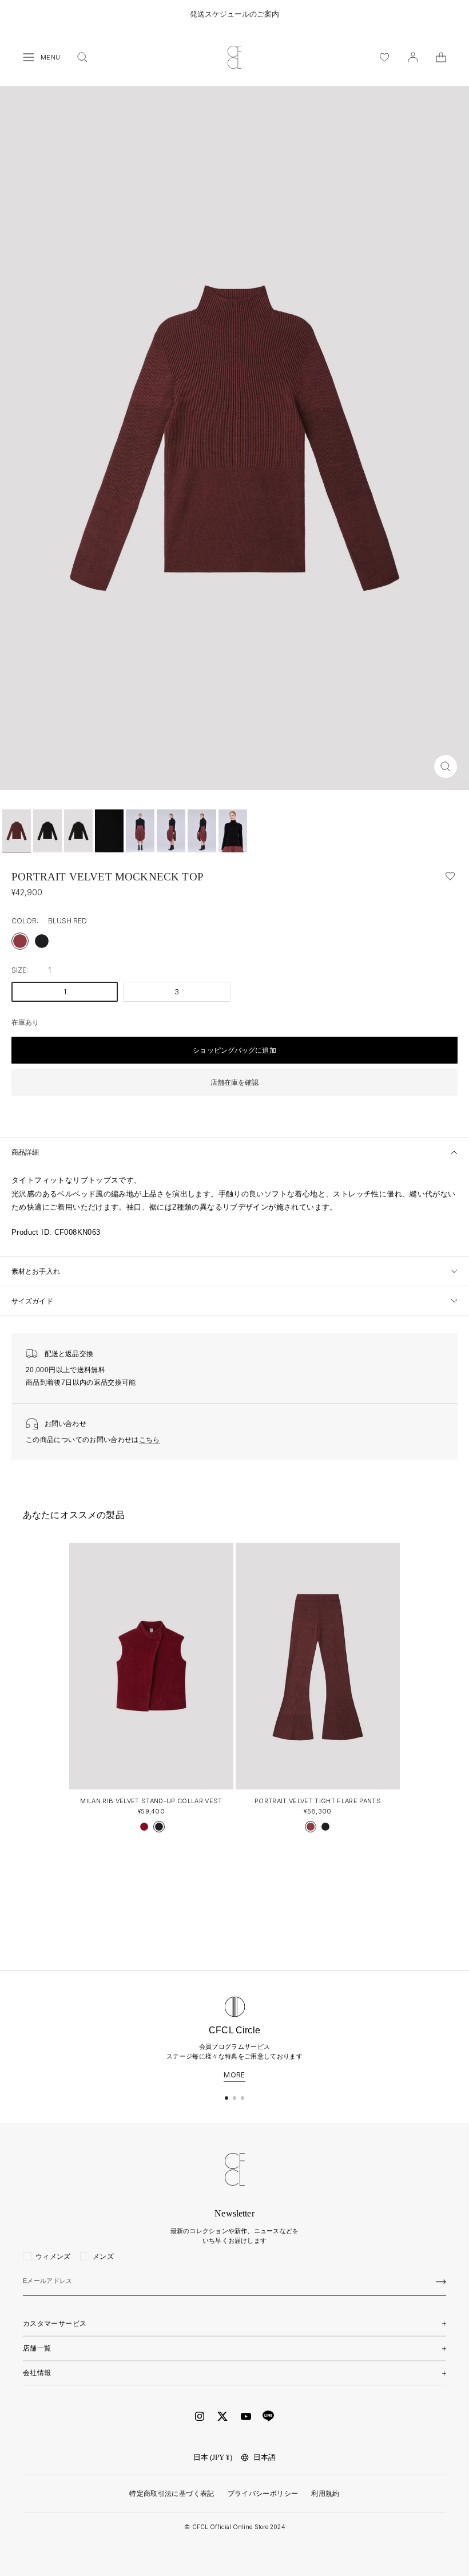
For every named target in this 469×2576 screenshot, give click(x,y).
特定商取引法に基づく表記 (172, 2494)
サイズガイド (32, 1301)
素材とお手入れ (36, 1271)
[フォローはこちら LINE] (268, 2416)
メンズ (103, 2257)
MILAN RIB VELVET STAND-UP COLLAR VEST (151, 1801)
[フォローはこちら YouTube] (246, 2417)
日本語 (265, 2457)
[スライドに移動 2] (234, 2098)
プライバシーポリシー (263, 2494)
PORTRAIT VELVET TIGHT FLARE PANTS (318, 1801)
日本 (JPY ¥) (213, 2457)
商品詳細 (25, 1152)
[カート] (441, 57)
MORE (234, 2075)
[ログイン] (413, 57)
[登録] (441, 2282)
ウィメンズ (53, 2257)
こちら (150, 1440)
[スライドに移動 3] (243, 2098)
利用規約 (325, 2494)
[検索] (82, 57)
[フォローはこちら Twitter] (222, 2416)
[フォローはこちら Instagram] (200, 2416)
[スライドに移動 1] (226, 2098)
